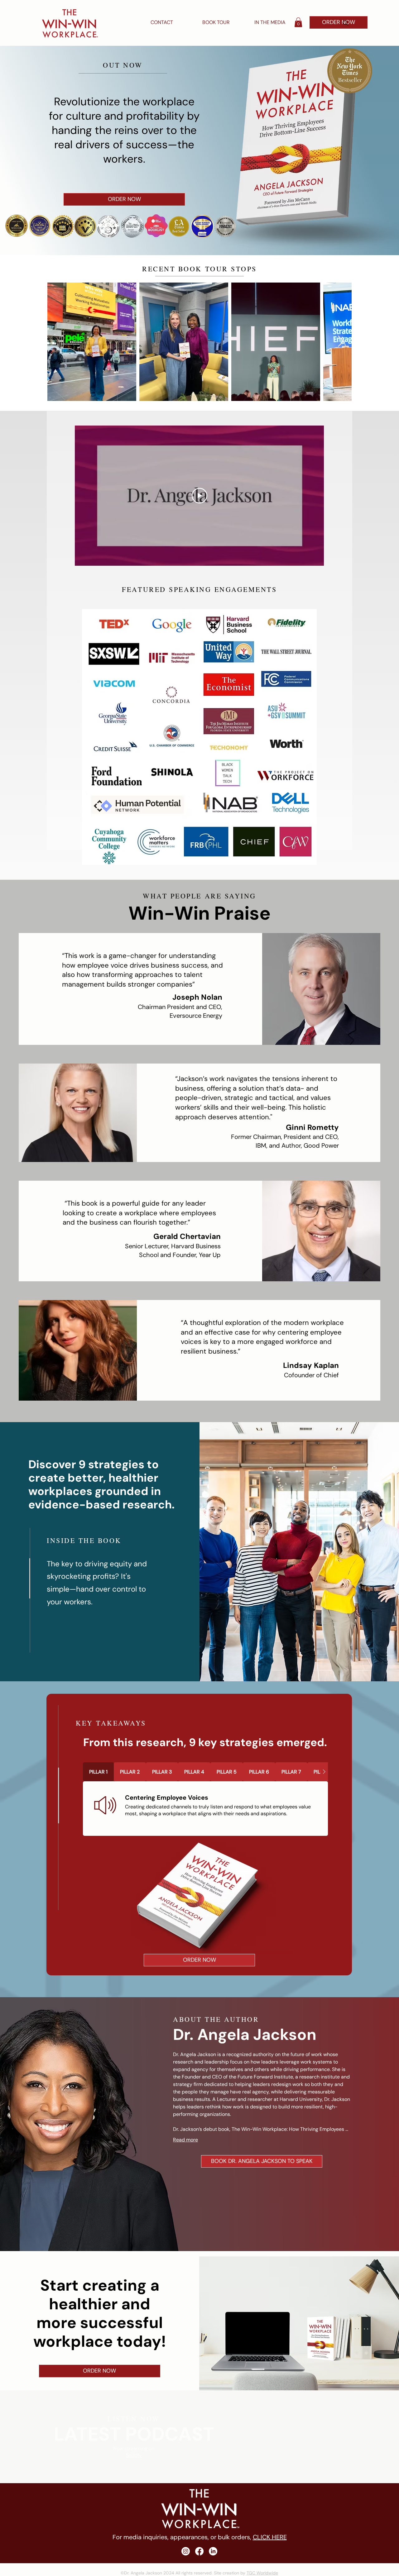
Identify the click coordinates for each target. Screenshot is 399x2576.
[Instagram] (186, 2551)
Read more (185, 2140)
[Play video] (199, 496)
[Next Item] (341, 342)
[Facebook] (199, 2551)
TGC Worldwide (262, 2573)
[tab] (98, 1772)
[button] (298, 22)
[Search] (346, 23)
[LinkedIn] (213, 2551)
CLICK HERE (270, 2537)
